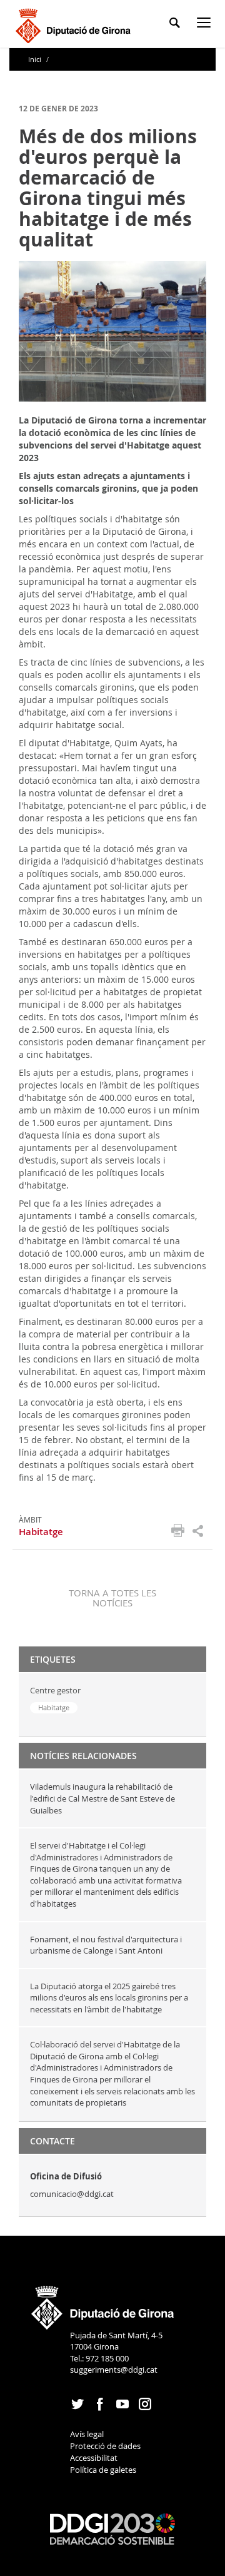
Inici (36, 59)
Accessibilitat (94, 2458)
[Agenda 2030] (112, 2528)
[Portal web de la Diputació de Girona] (103, 2303)
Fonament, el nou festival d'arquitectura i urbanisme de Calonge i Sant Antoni (106, 1945)
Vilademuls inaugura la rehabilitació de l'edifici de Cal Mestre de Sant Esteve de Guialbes (102, 1798)
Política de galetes (103, 2470)
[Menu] (206, 25)
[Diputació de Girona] (75, 24)
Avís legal (87, 2434)
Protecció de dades (105, 2446)
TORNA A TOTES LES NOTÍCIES (112, 1598)
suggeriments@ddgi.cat (114, 2370)
